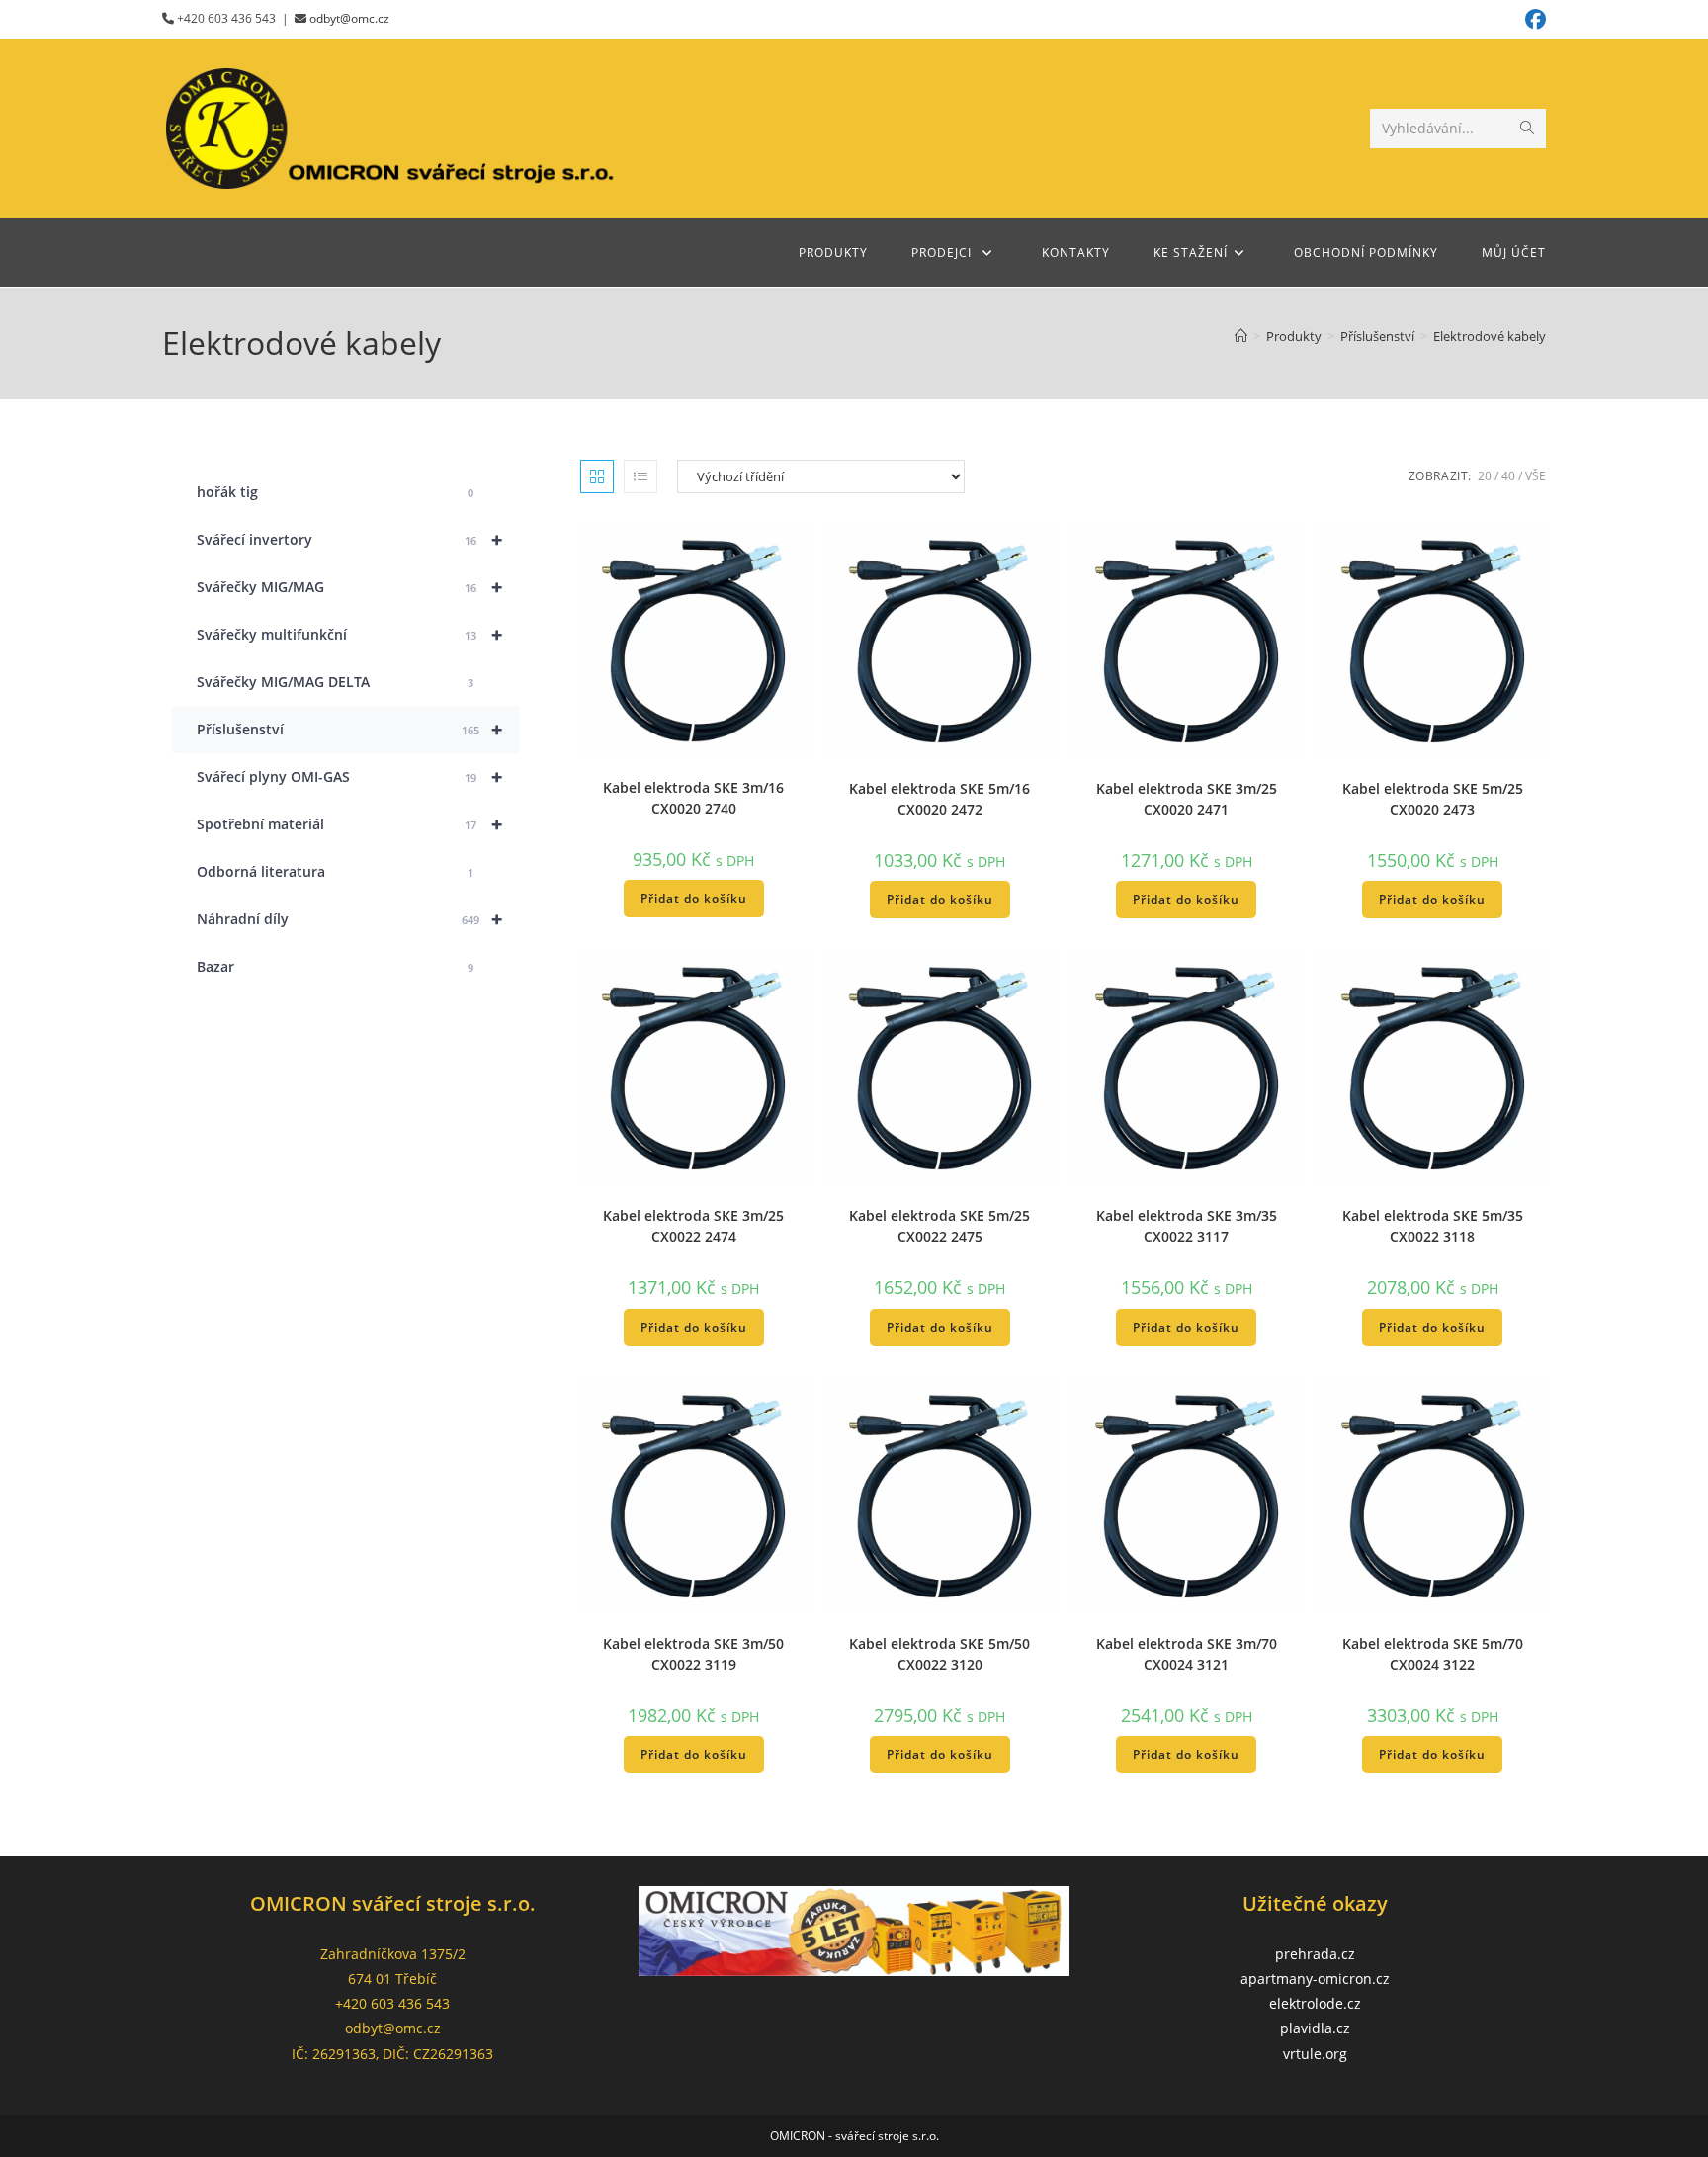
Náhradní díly (349, 919)
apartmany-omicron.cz (1315, 1979)
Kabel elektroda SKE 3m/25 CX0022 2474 (693, 1226)
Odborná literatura (335, 871)
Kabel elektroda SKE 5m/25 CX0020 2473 (1433, 799)
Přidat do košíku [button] (694, 898)
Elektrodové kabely (1490, 336)
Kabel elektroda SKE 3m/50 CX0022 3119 (693, 1654)
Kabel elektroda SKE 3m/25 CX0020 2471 (1187, 799)
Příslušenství (349, 729)
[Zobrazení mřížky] (597, 476)
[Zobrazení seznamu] (640, 476)
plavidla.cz (1315, 2028)
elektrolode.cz (1315, 2003)
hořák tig (335, 492)
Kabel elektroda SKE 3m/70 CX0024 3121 (1187, 1654)
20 (1485, 476)
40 (1508, 476)
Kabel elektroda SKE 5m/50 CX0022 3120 (939, 1654)
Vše (1536, 476)
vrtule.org (1315, 2054)
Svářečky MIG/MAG (349, 587)
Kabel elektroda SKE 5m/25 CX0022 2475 (939, 1226)
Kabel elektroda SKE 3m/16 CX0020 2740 (693, 798)
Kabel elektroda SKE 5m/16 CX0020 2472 (939, 799)
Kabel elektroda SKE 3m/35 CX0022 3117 (1187, 1226)
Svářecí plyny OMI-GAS (349, 777)
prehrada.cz (1315, 1954)
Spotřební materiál (349, 824)
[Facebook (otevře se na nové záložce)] (1533, 19)
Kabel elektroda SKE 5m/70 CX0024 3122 (1433, 1654)
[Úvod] (1241, 336)
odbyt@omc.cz (349, 18)
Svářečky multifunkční (349, 634)
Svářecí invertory (349, 539)
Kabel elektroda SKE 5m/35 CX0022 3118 (1433, 1226)
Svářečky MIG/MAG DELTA (335, 682)
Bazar (335, 966)
